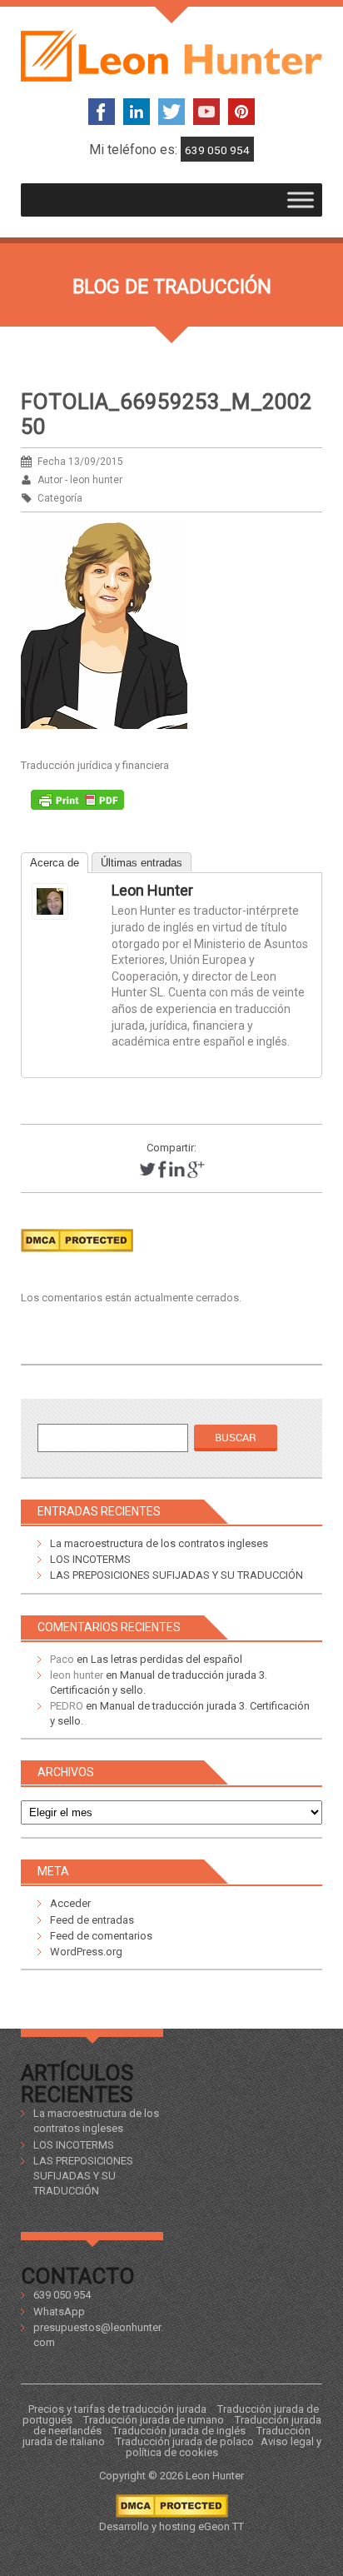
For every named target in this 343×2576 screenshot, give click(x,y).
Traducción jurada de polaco (185, 2441)
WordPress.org (86, 1952)
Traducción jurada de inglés (179, 2431)
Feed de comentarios (101, 1936)
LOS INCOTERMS (90, 1559)
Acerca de (55, 863)
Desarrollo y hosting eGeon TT (171, 2526)
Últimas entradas (142, 863)
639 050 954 (217, 150)
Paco (62, 1659)
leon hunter (152, 890)
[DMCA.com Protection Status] (77, 1257)
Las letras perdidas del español (167, 1659)
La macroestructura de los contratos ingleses (159, 1543)
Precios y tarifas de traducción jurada (117, 2409)
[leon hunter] (65, 901)
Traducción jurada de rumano (154, 2420)
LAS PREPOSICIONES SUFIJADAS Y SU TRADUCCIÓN (176, 1575)
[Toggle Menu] (301, 200)
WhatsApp (59, 2311)
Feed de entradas (92, 1920)
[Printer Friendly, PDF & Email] (77, 804)
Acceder (70, 1903)
